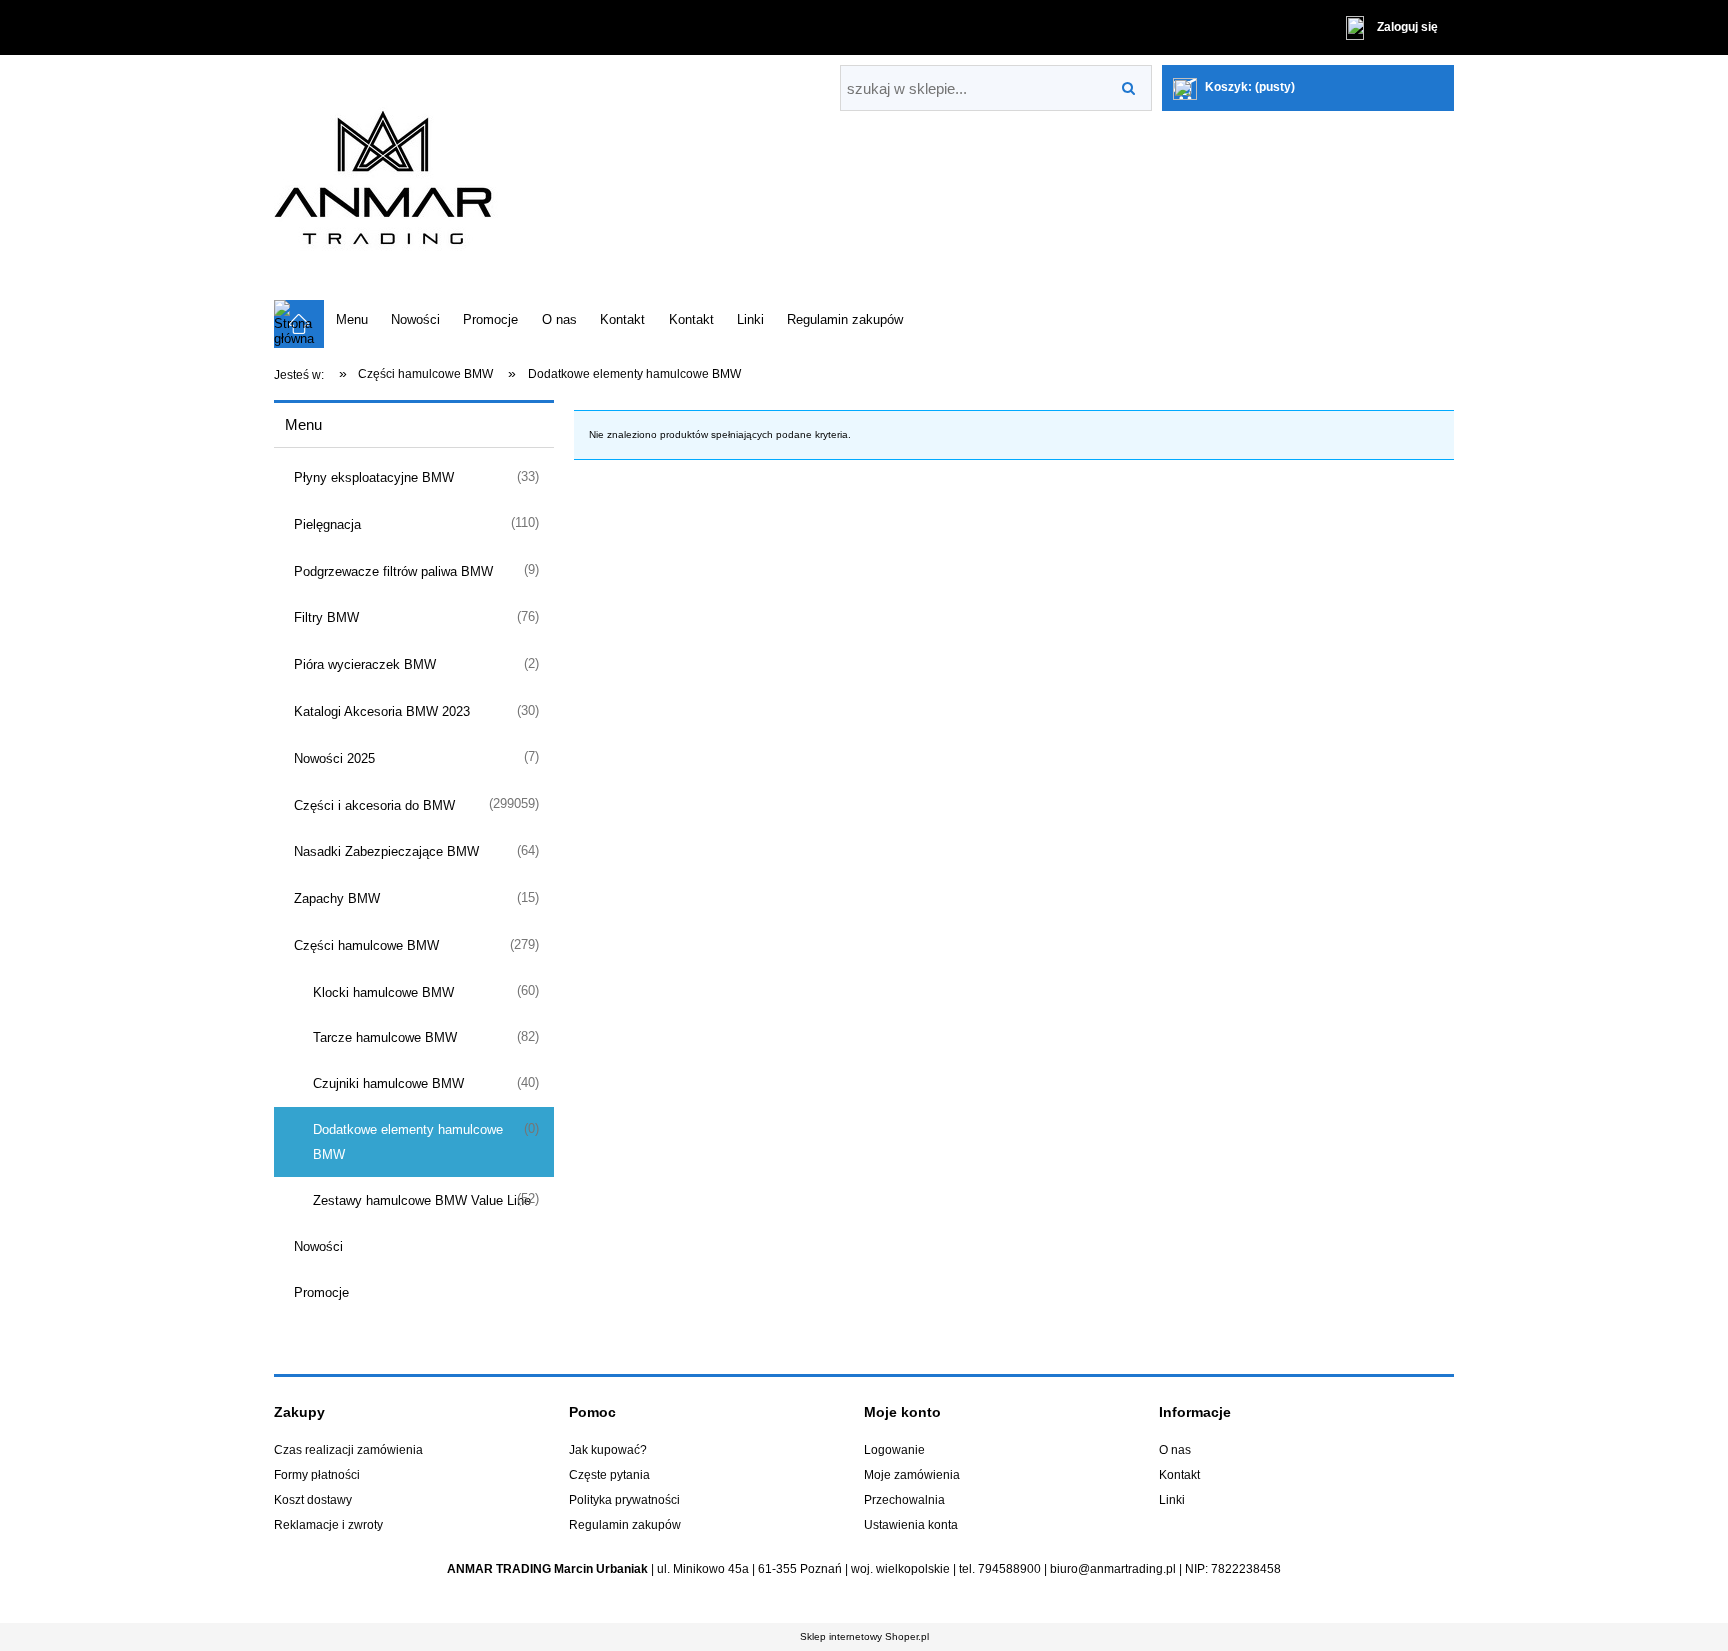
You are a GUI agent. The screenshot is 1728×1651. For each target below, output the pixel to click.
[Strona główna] (449, 178)
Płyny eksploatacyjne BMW (374, 477)
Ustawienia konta (911, 1525)
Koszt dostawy (313, 1500)
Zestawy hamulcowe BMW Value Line (422, 1200)
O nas (1175, 1450)
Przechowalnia (904, 1500)
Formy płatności (317, 1475)
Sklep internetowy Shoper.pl (864, 1636)
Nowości (318, 1246)
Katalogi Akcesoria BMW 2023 (382, 711)
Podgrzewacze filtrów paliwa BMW (393, 571)
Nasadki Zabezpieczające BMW (386, 851)
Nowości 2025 (334, 758)
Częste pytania (609, 1475)
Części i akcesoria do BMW (374, 805)
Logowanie (894, 1450)
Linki (1172, 1500)
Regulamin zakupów (625, 1525)
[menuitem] (351, 319)
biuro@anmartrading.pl (1113, 1569)
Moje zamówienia (912, 1475)
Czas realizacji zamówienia (348, 1450)
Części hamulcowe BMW (366, 945)
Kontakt (1179, 1475)
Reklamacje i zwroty (328, 1525)
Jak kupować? (608, 1450)
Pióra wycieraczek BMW (365, 664)
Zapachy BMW (337, 898)
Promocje (321, 1292)
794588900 (1009, 1569)
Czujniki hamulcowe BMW (388, 1083)
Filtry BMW (326, 617)
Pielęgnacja (327, 524)
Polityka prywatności (624, 1500)
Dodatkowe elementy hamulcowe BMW (408, 1142)
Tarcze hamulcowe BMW (385, 1037)
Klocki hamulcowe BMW (383, 992)
